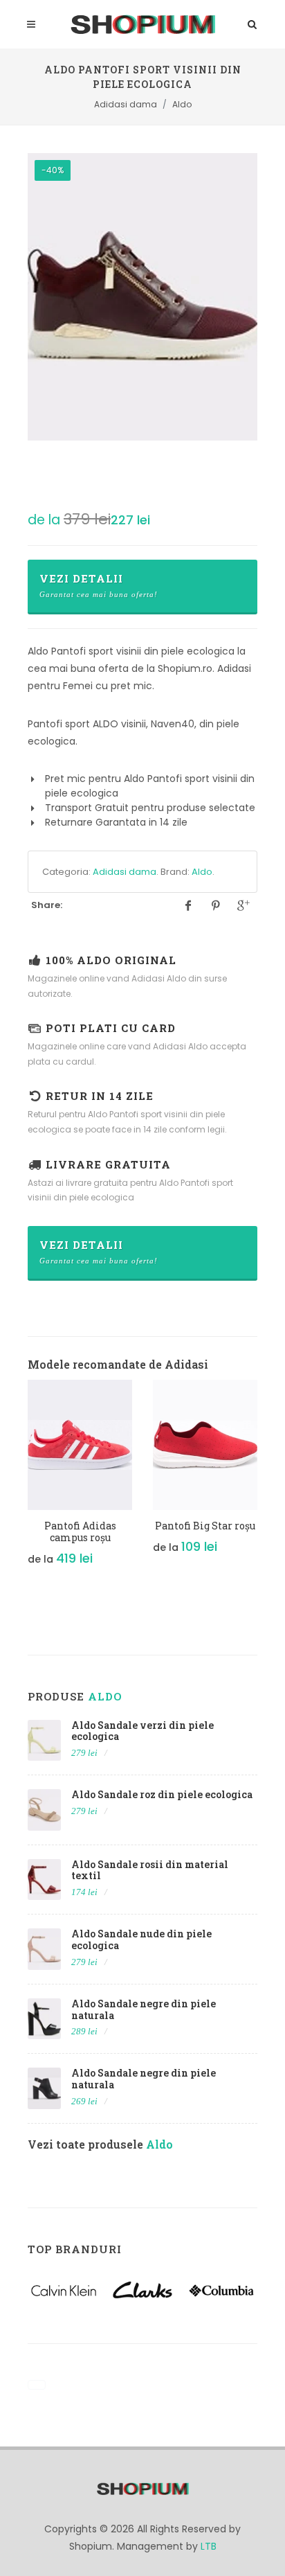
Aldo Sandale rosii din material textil (150, 1870)
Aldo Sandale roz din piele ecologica (162, 1794)
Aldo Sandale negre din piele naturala (144, 2009)
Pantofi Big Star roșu (205, 1526)
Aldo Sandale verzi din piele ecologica (142, 1731)
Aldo (202, 872)
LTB (209, 2546)
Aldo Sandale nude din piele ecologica (141, 1939)
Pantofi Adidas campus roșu (80, 1531)
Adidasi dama (125, 872)
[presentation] (15, 1486)
